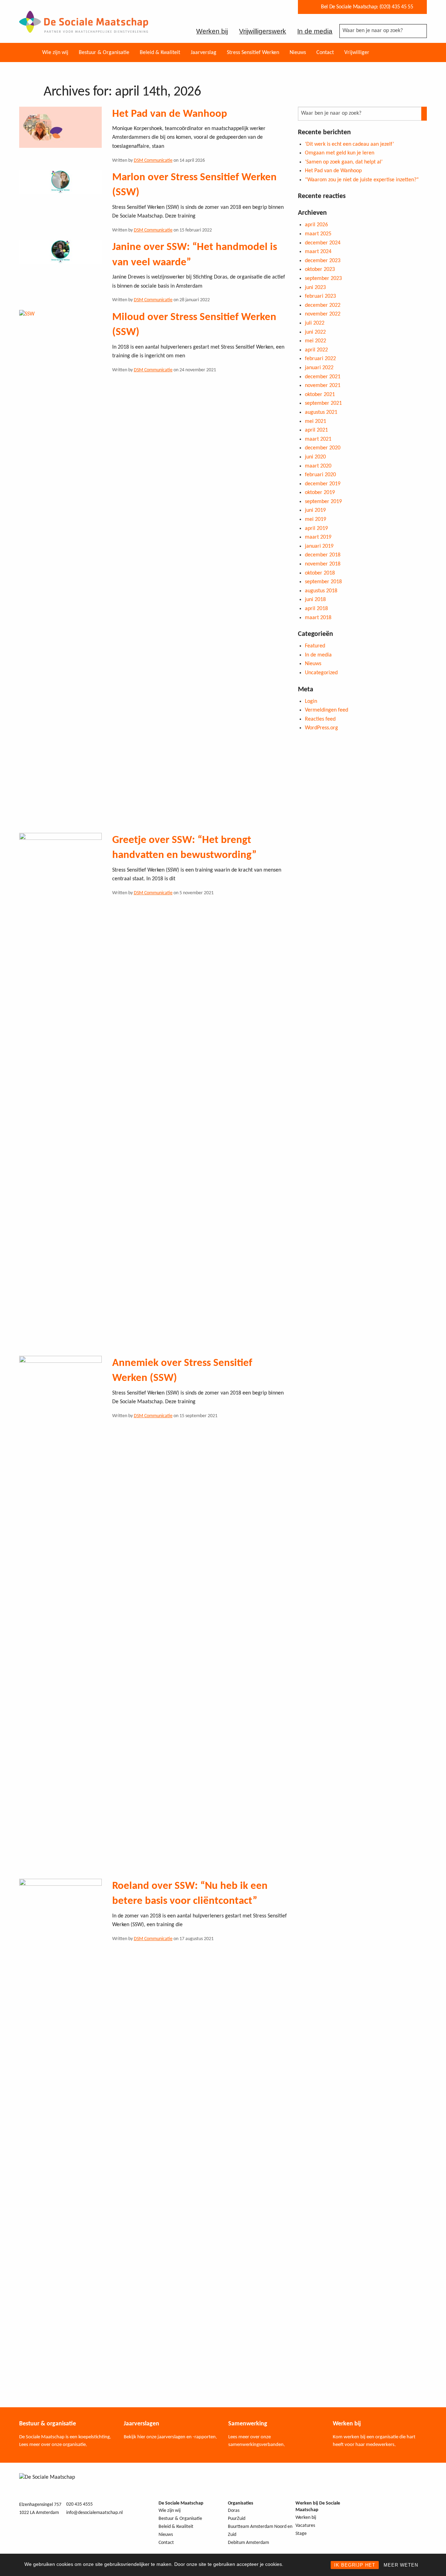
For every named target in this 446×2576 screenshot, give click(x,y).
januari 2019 (319, 546)
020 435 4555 (79, 2504)
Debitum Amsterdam (248, 2543)
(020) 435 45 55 (396, 7)
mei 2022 (316, 341)
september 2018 (323, 582)
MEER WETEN (401, 2565)
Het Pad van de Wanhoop (170, 114)
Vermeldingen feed (326, 710)
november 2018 (323, 564)
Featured (315, 646)
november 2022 (323, 314)
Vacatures (305, 2526)
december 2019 (323, 484)
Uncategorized (321, 673)
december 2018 (323, 555)
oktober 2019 (320, 493)
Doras (234, 2511)
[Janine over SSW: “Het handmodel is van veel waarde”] (60, 252)
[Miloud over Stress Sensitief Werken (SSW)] (60, 571)
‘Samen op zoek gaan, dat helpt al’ (344, 162)
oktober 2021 (320, 395)
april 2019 (316, 529)
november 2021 (323, 386)
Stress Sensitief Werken (253, 53)
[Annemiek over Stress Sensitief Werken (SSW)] (60, 1617)
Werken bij (212, 31)
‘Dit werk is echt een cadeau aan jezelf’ (349, 144)
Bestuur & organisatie (48, 2424)
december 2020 (323, 448)
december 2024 (323, 243)
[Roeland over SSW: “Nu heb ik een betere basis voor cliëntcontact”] (60, 2140)
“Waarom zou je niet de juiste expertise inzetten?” (362, 180)
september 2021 (323, 403)
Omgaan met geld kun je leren (340, 153)
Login (311, 701)
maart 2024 (318, 252)
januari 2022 (319, 368)
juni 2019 (315, 510)
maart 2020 (318, 466)
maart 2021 (318, 439)
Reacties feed (320, 719)
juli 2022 (315, 323)
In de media (315, 31)
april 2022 (316, 350)
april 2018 (316, 609)
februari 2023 (320, 296)
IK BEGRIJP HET (355, 2565)
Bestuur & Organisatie (104, 53)
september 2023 (323, 279)
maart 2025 (318, 234)
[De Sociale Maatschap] (84, 28)
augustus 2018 (321, 591)
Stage (301, 2534)
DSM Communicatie (153, 161)
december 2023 (323, 261)
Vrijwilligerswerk (263, 31)
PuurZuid (237, 2519)
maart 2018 (318, 618)
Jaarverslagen (141, 2424)
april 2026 (316, 225)
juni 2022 (315, 332)
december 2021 (323, 377)
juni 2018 (315, 600)
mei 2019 (316, 519)
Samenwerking (248, 2424)
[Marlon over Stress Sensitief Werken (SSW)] (60, 182)
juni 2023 (315, 288)
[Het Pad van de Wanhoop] (60, 127)
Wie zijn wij (55, 53)
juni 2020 (315, 457)
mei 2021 (316, 421)
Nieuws (298, 53)
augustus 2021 (321, 412)
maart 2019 (318, 537)
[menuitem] (55, 52)
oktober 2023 (320, 269)
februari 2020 (320, 475)
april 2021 (316, 430)
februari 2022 (320, 359)
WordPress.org (321, 728)
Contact (325, 53)
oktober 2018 (320, 573)
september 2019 (323, 502)
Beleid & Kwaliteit (160, 53)
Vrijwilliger (357, 53)
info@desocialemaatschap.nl (94, 2513)
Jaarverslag (203, 53)
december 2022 (323, 305)
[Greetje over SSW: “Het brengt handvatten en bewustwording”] (60, 1094)
